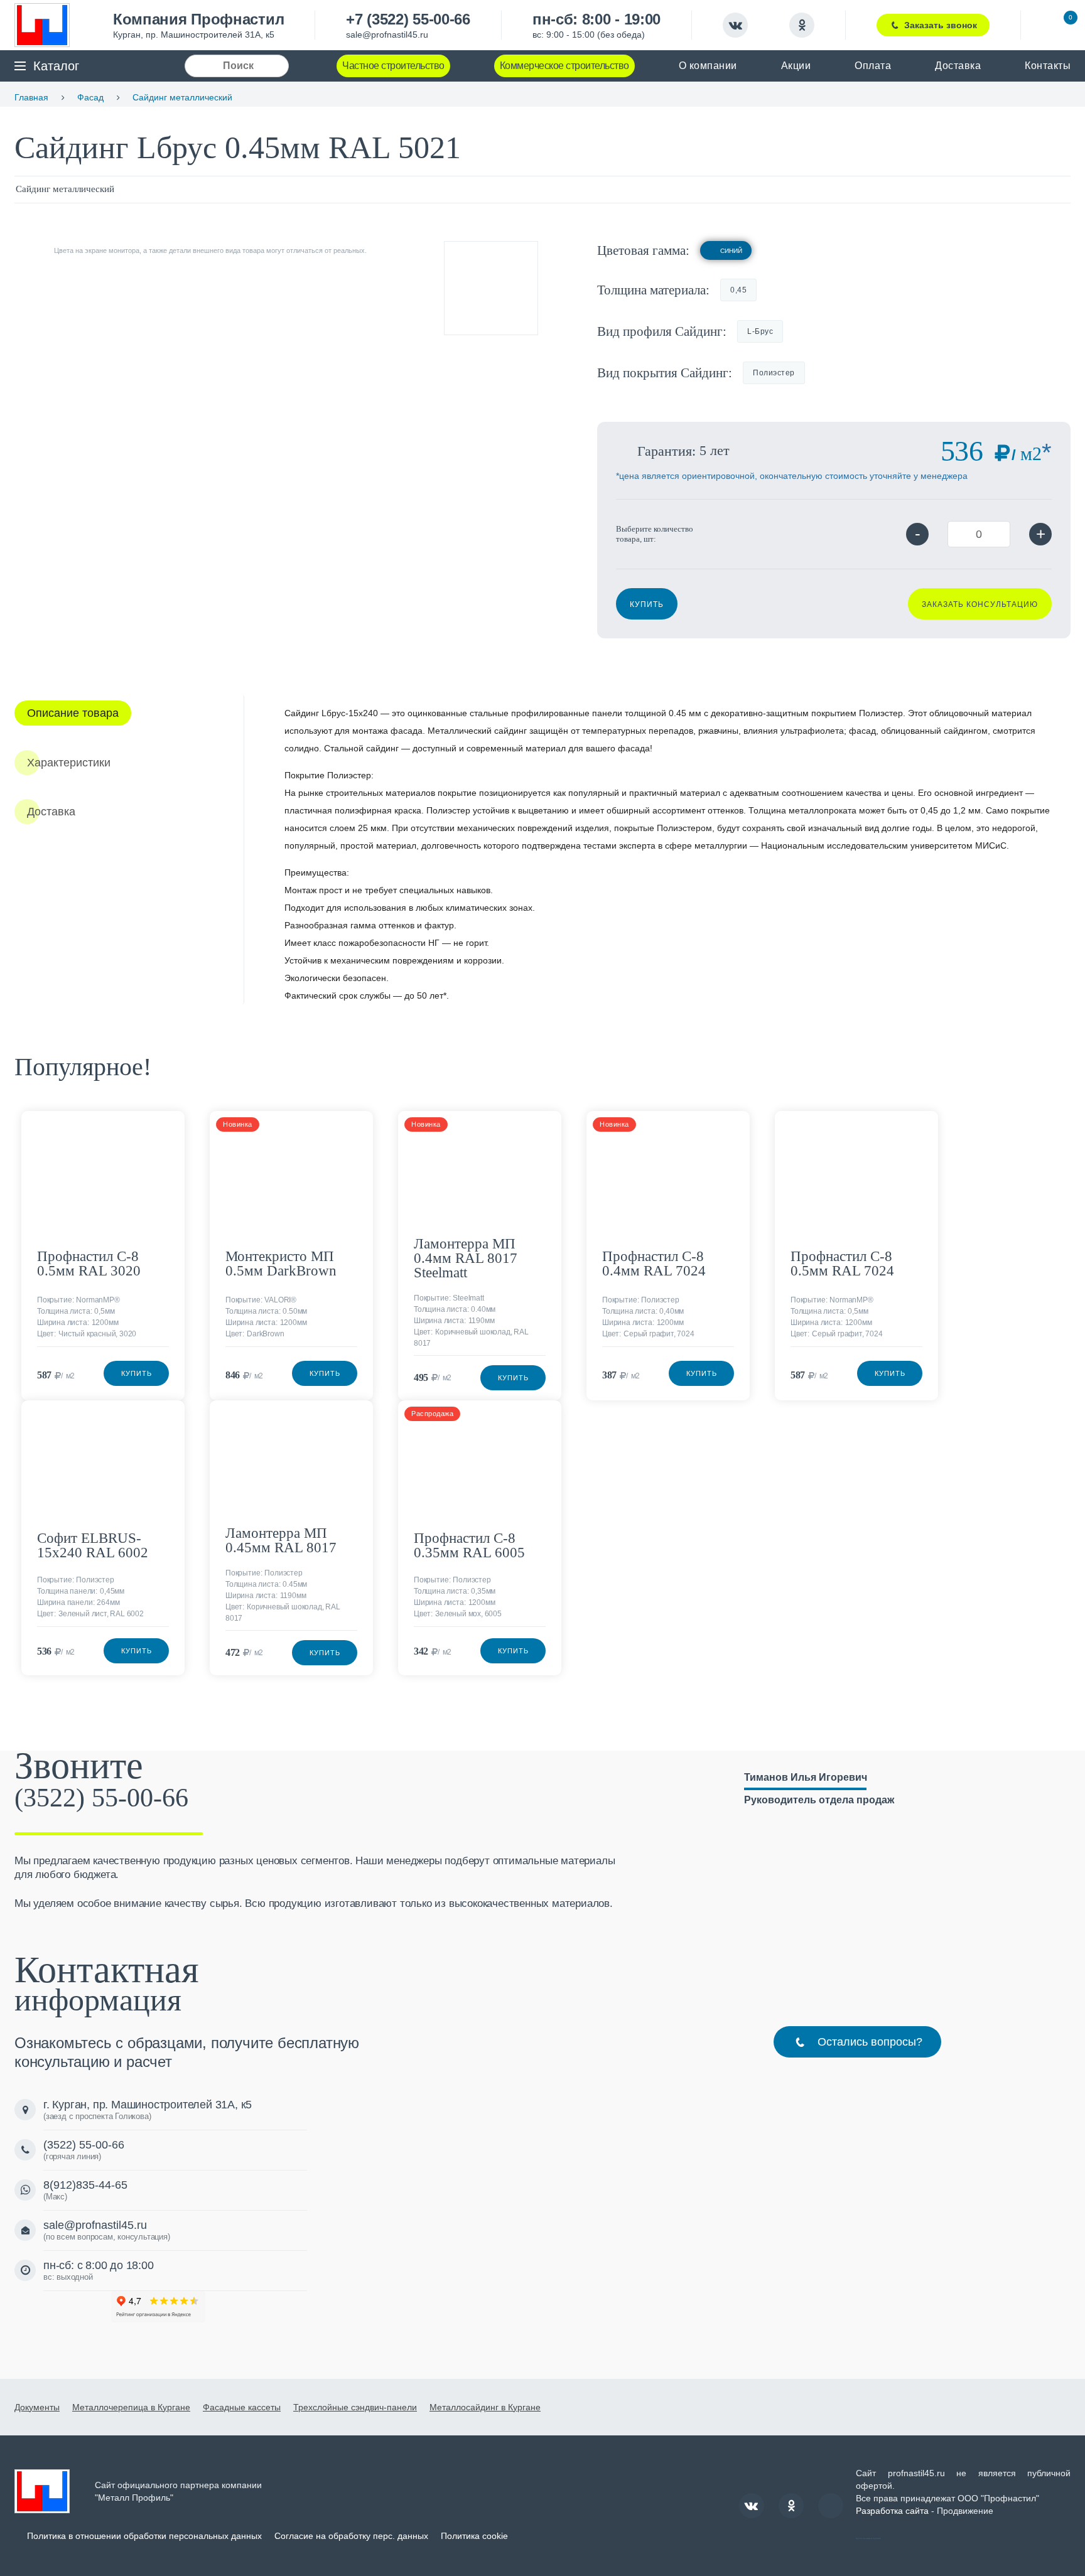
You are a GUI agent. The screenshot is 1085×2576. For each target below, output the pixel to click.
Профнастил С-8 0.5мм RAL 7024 (842, 1264)
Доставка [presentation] (51, 812)
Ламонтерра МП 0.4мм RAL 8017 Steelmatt (466, 1258)
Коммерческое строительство (564, 66)
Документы (37, 2407)
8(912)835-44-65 (85, 2185)
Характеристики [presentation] (69, 763)
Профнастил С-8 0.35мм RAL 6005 (469, 1545)
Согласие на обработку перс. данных (351, 2536)
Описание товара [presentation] (73, 713)
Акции (796, 66)
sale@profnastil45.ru (387, 35)
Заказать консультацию (980, 604)
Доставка (958, 66)
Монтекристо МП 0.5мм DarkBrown (281, 1264)
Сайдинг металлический (182, 97)
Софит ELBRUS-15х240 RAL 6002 (93, 1545)
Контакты (1048, 66)
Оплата (873, 66)
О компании (708, 66)
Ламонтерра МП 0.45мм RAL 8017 (281, 1540)
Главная (31, 97)
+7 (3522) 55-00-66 (408, 19)
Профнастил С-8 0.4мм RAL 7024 (654, 1264)
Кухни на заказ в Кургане (868, 2538)
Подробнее (170, 1129)
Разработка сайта (892, 2511)
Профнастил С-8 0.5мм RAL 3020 (89, 1264)
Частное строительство (393, 66)
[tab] (73, 713)
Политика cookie (474, 2536)
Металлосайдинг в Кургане (485, 2407)
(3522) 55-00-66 (101, 1798)
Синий (731, 251)
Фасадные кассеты (242, 2407)
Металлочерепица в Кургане (131, 2407)
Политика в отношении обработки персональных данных (144, 2536)
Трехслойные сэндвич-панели (355, 2407)
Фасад (90, 97)
